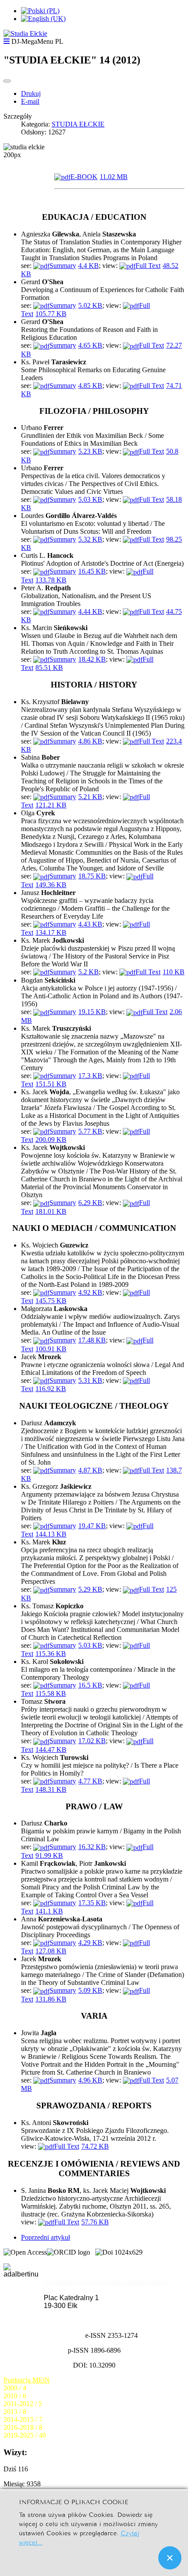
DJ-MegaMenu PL (37, 41)
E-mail (30, 101)
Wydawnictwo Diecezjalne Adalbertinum (106, 2282)
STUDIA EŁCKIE (78, 124)
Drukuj (31, 93)
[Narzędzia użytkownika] (7, 81)
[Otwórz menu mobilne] (7, 41)
